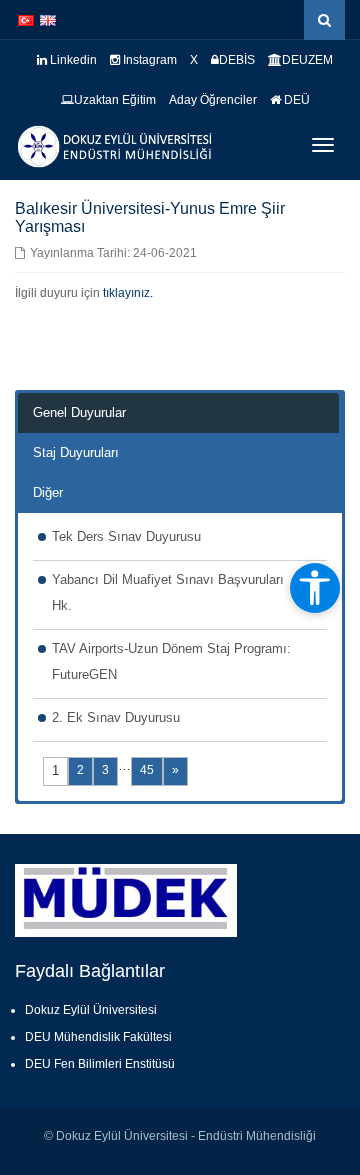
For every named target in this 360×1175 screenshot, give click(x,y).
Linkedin (72, 60)
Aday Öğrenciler (213, 100)
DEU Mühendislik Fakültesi (98, 1037)
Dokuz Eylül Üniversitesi (91, 1010)
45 (147, 770)
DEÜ (295, 100)
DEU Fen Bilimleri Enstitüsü (100, 1064)
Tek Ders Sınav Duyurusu (126, 536)
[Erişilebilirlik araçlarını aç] (315, 588)
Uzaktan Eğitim (115, 100)
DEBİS (237, 60)
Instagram (148, 60)
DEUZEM (307, 60)
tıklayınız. (128, 293)
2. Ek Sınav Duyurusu (116, 717)
